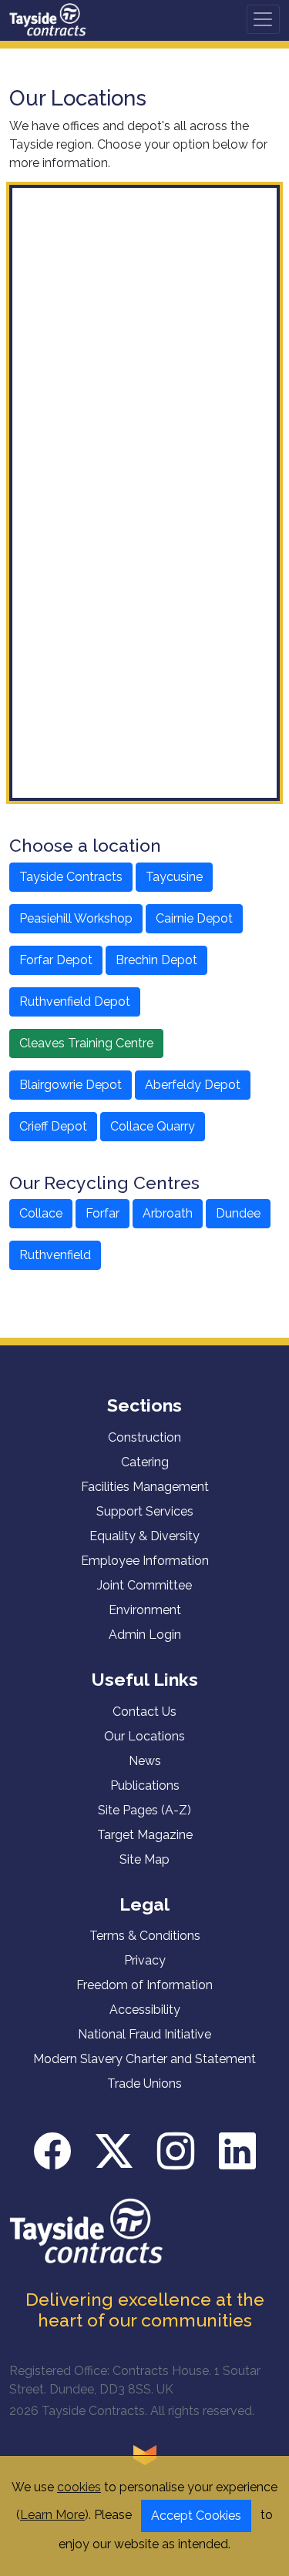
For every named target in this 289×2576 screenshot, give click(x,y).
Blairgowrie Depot (71, 1085)
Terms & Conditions (145, 1936)
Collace (41, 1213)
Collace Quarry (153, 1126)
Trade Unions (144, 2084)
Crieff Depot (53, 1126)
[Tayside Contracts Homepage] (48, 19)
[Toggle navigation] (263, 20)
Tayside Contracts (71, 877)
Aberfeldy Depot (193, 1085)
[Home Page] (86, 2230)
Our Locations (144, 1736)
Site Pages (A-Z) (144, 1810)
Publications (145, 1785)
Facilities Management (145, 1487)
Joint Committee (144, 1585)
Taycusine (174, 877)
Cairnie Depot (194, 918)
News (145, 1761)
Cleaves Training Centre (86, 1043)
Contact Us (144, 1712)
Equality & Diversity (144, 1536)
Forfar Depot (56, 960)
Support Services (145, 1511)
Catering (145, 1462)
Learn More (52, 2515)
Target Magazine (145, 1835)
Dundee (238, 1213)
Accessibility (145, 2010)
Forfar (102, 1213)
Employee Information (145, 1561)
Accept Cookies (196, 2516)
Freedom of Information (144, 1985)
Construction (144, 1437)
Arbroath (168, 1213)
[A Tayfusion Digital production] (145, 2454)
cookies (79, 2487)
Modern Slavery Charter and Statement (144, 2059)
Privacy (145, 1960)
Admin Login (145, 1635)
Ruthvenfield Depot (75, 1002)
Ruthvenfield (55, 1255)
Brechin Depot (156, 960)
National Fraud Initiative (144, 2034)
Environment (145, 1610)
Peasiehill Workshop (76, 918)
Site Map (144, 1859)
